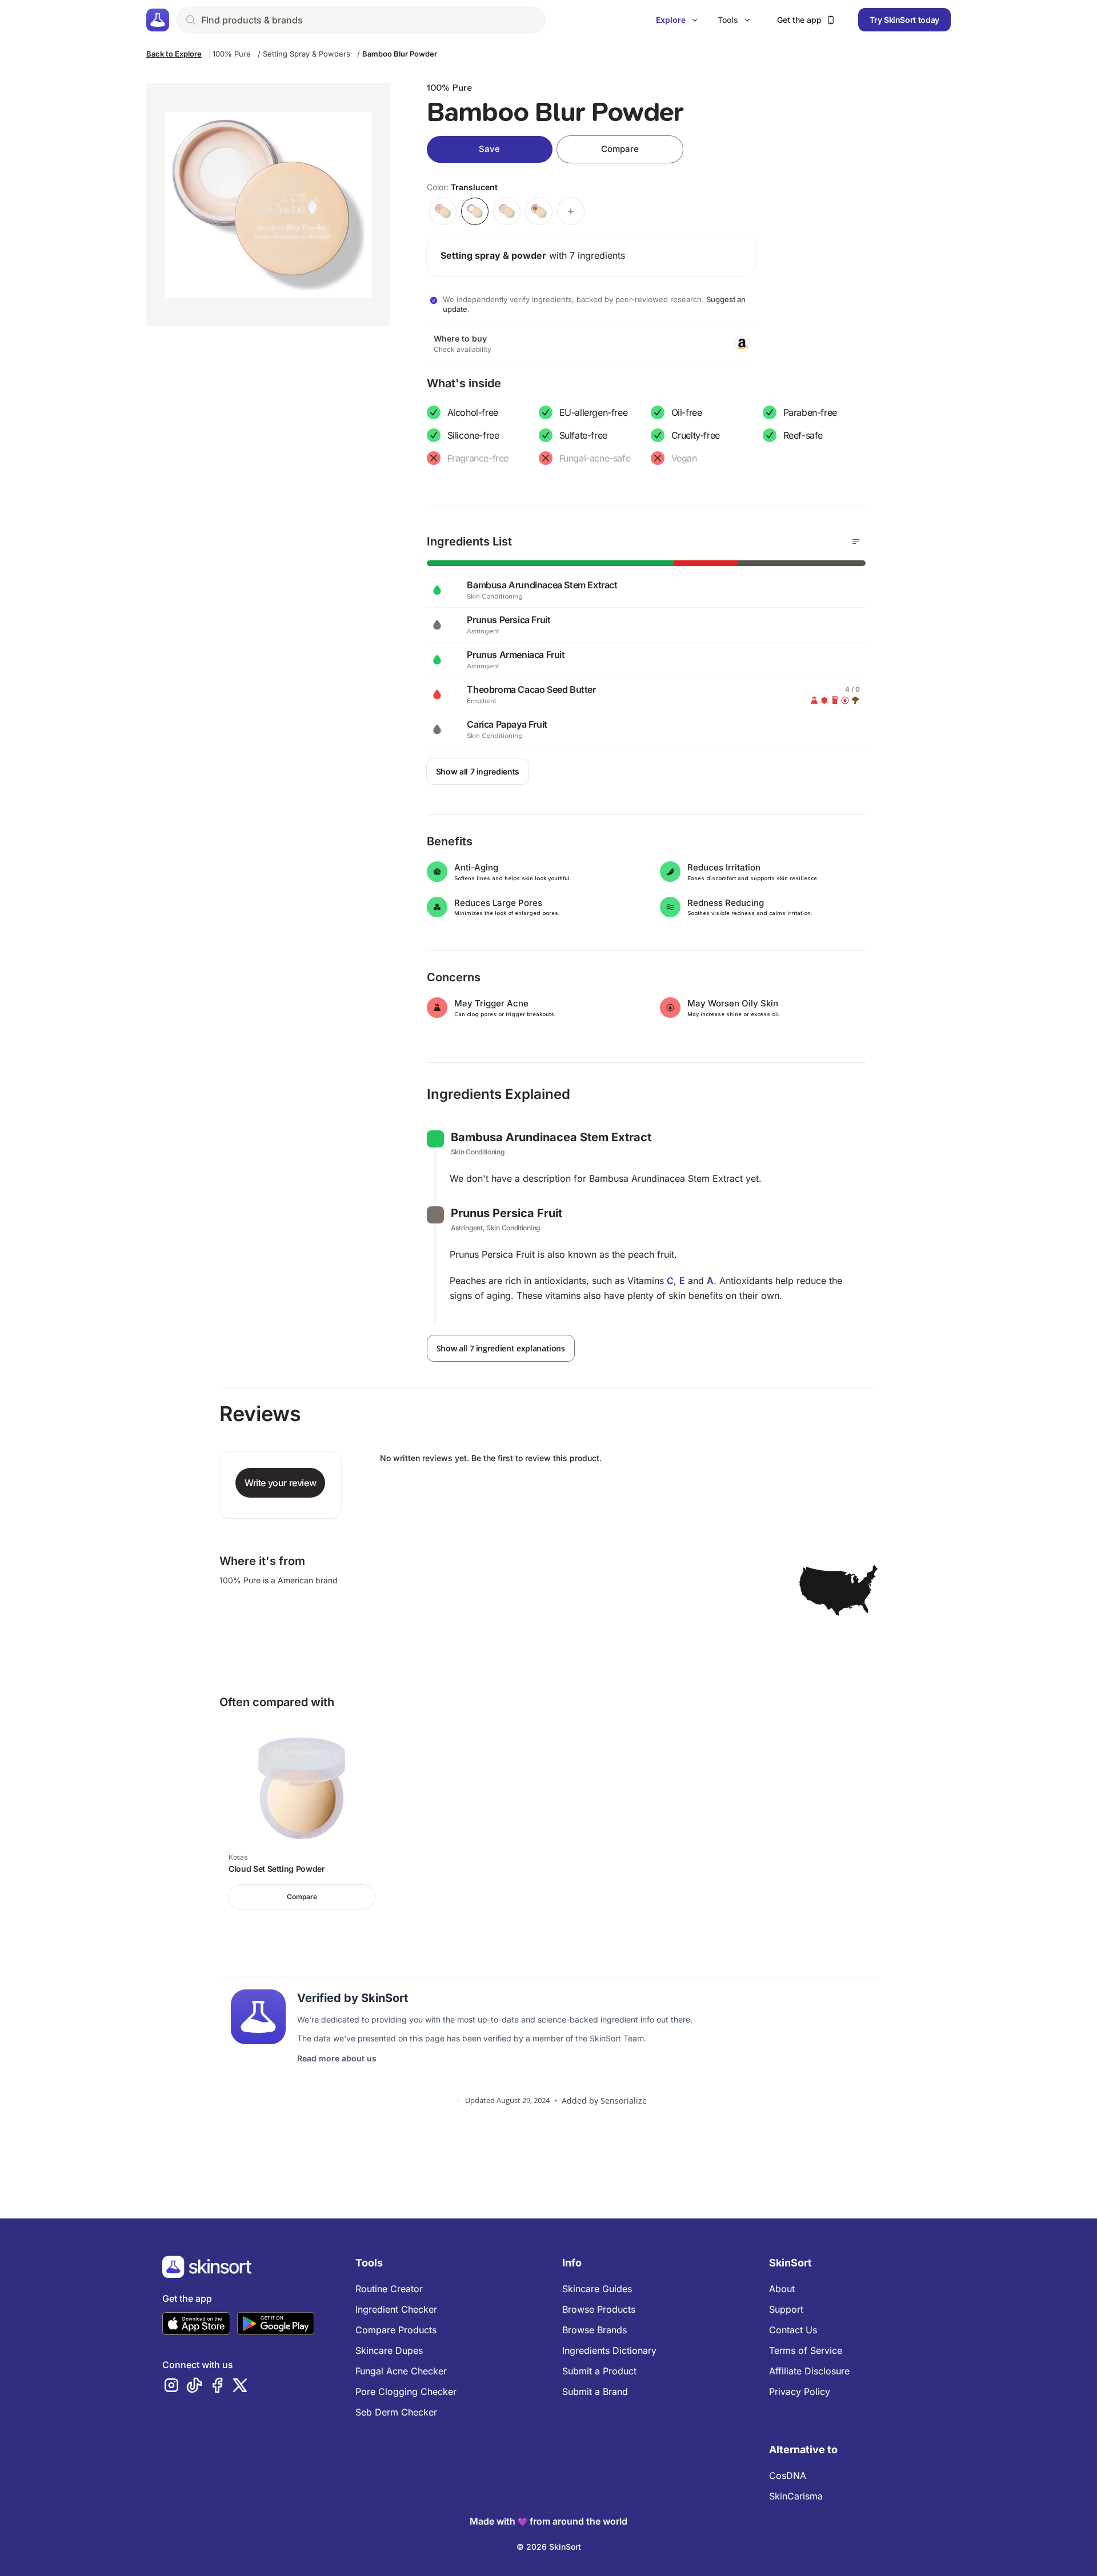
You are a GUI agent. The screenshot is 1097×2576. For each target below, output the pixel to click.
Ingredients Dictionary (609, 2350)
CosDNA (788, 2475)
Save (489, 149)
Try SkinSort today (904, 20)
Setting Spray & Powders (307, 54)
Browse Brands (594, 2330)
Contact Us (793, 2330)
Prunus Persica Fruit (507, 1213)
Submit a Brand (595, 2392)
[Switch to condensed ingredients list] (856, 541)
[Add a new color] (571, 211)
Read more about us (337, 2058)
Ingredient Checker (396, 2309)
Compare (620, 149)
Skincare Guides (597, 2289)
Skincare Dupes (389, 2350)
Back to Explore (174, 54)
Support (786, 2309)
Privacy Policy (800, 2392)
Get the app (799, 20)
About (782, 2289)
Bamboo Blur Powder (400, 54)
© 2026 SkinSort (549, 2547)
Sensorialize (624, 2100)
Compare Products (396, 2330)
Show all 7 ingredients (478, 771)
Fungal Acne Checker (401, 2371)
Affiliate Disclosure (809, 2371)
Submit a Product (599, 2371)
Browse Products (599, 2309)
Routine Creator (389, 2289)
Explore (671, 20)
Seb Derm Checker (396, 2412)
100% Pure (232, 54)
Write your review (280, 1483)
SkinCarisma (796, 2496)
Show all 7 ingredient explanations (501, 1348)
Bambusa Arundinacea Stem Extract (551, 1137)
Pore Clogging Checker (406, 2392)
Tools (728, 20)
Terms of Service (806, 2350)
